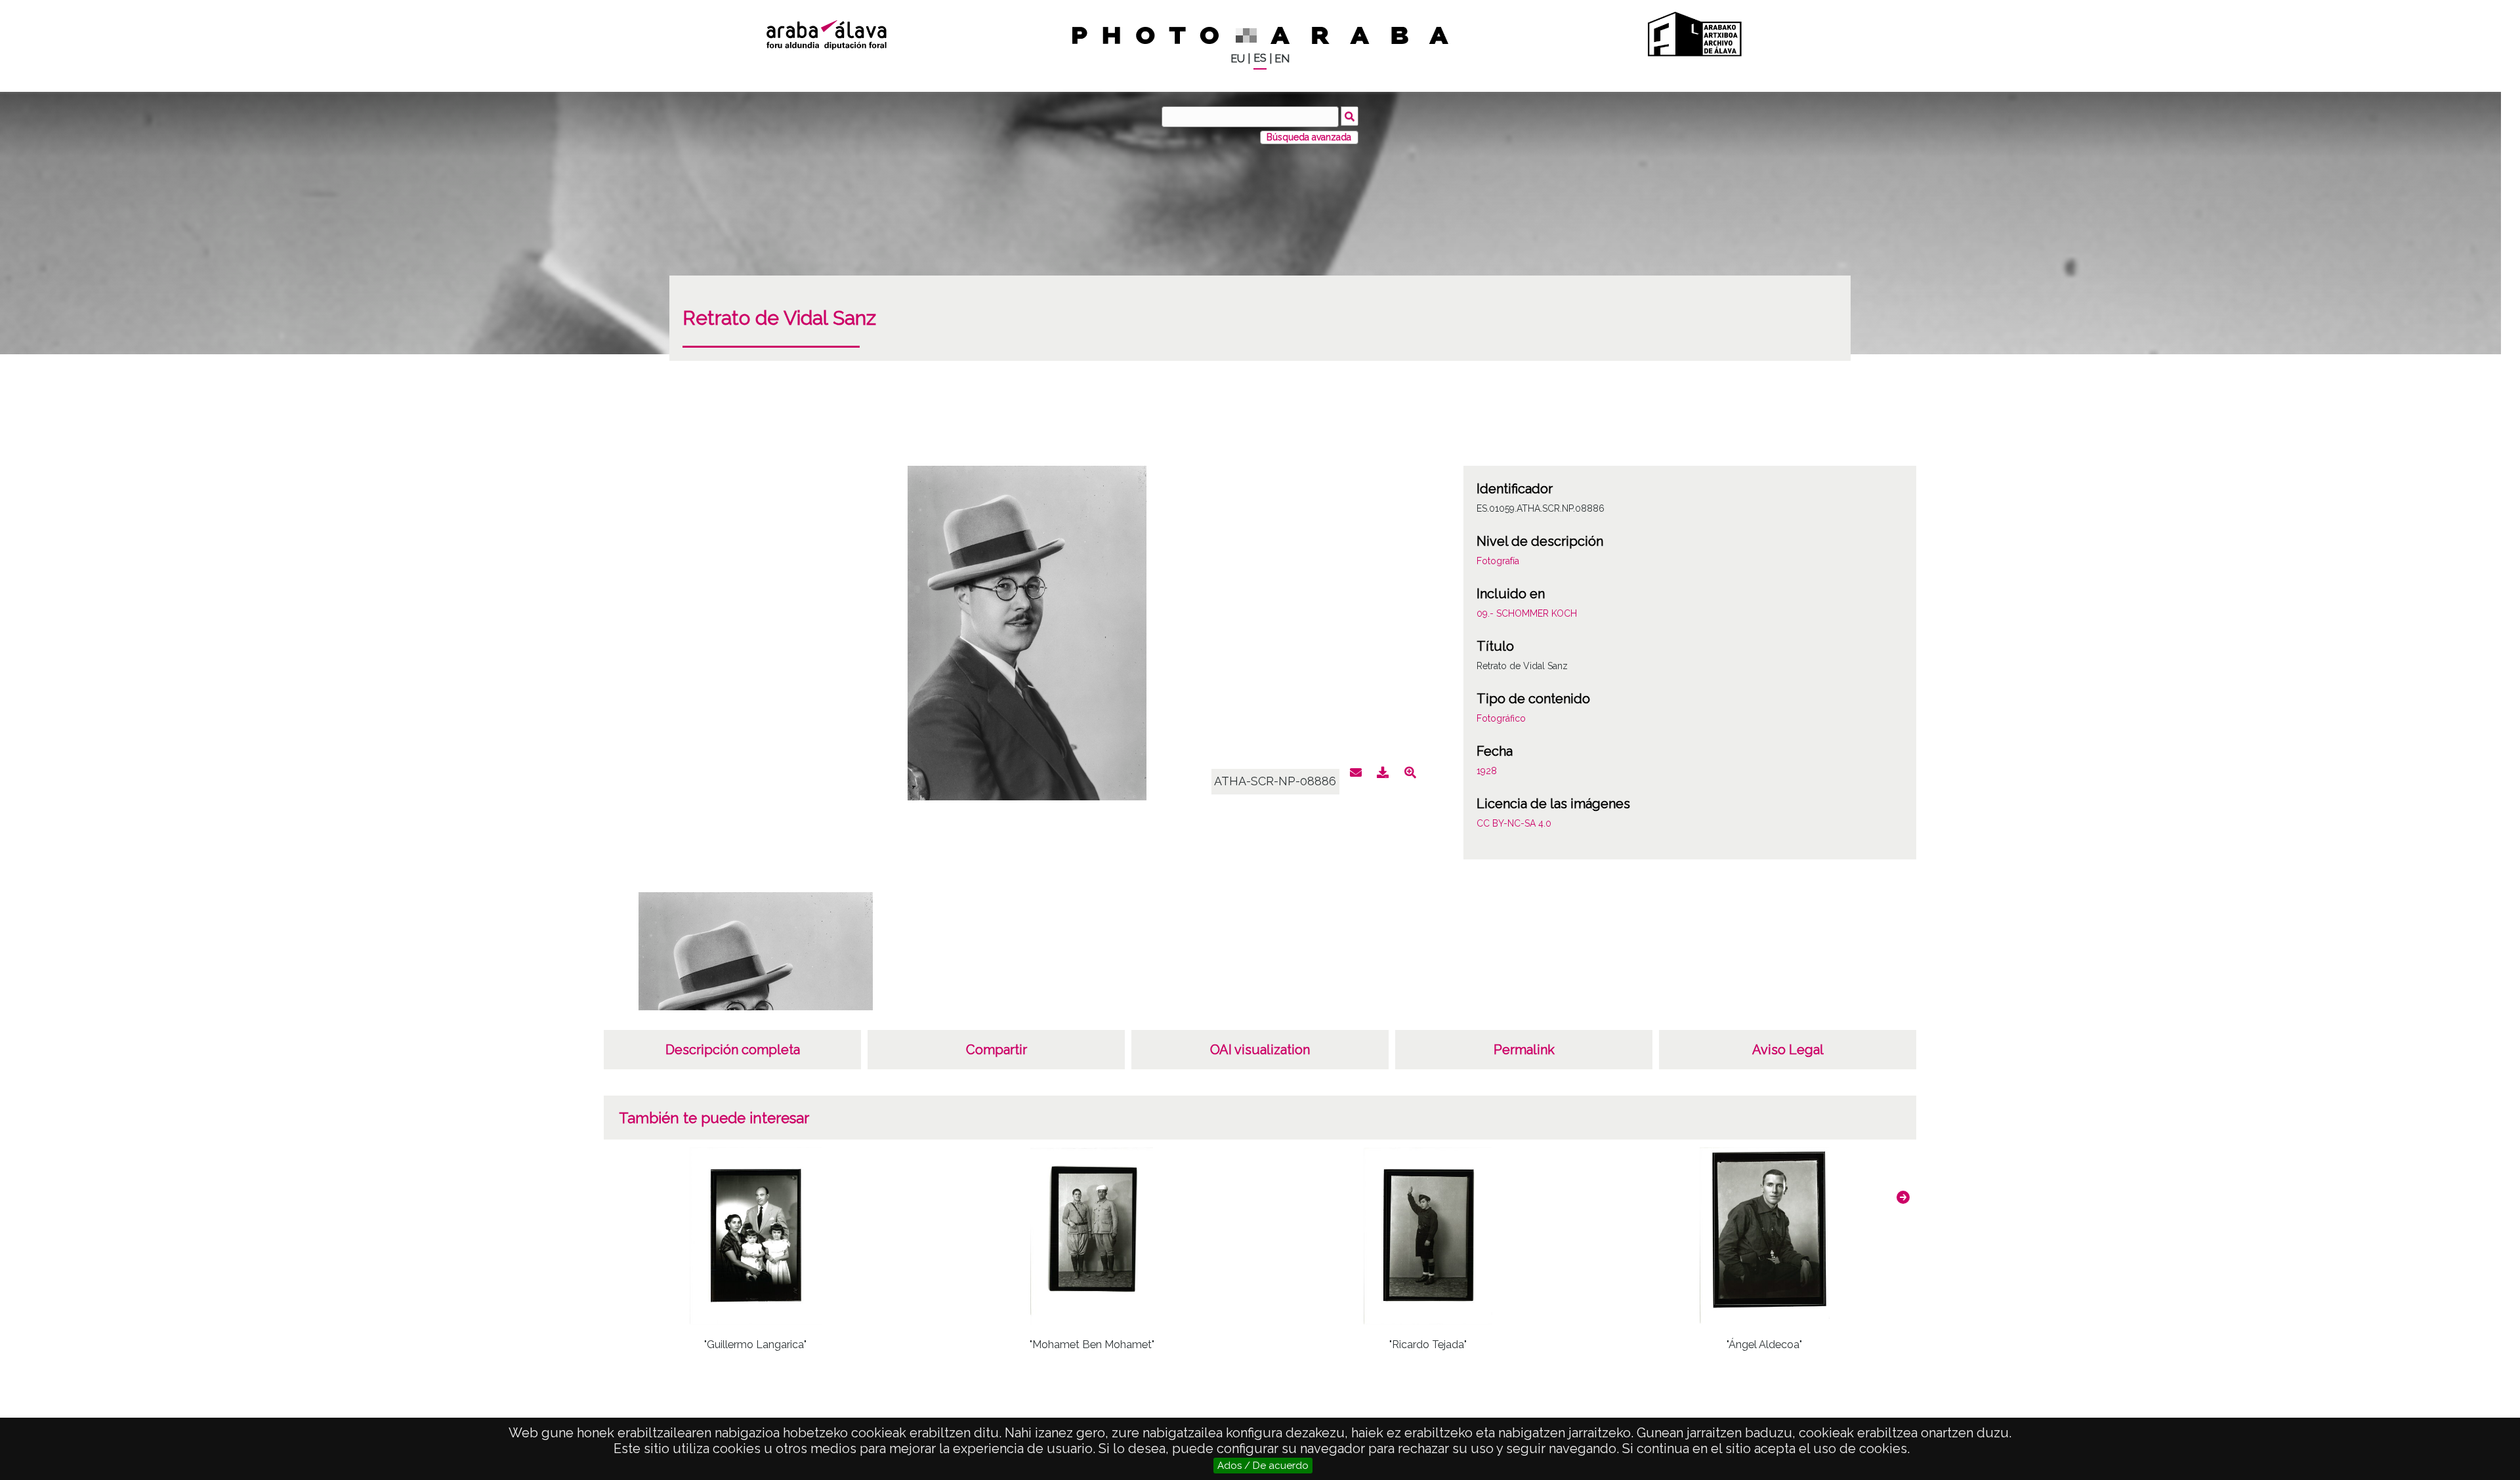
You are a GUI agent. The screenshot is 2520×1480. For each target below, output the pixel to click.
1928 (1487, 771)
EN (1282, 59)
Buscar (1350, 116)
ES (1260, 58)
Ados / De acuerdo (1263, 1466)
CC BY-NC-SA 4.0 (1514, 823)
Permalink (1524, 1050)
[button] (1903, 1197)
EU (1238, 59)
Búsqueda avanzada (1309, 137)
